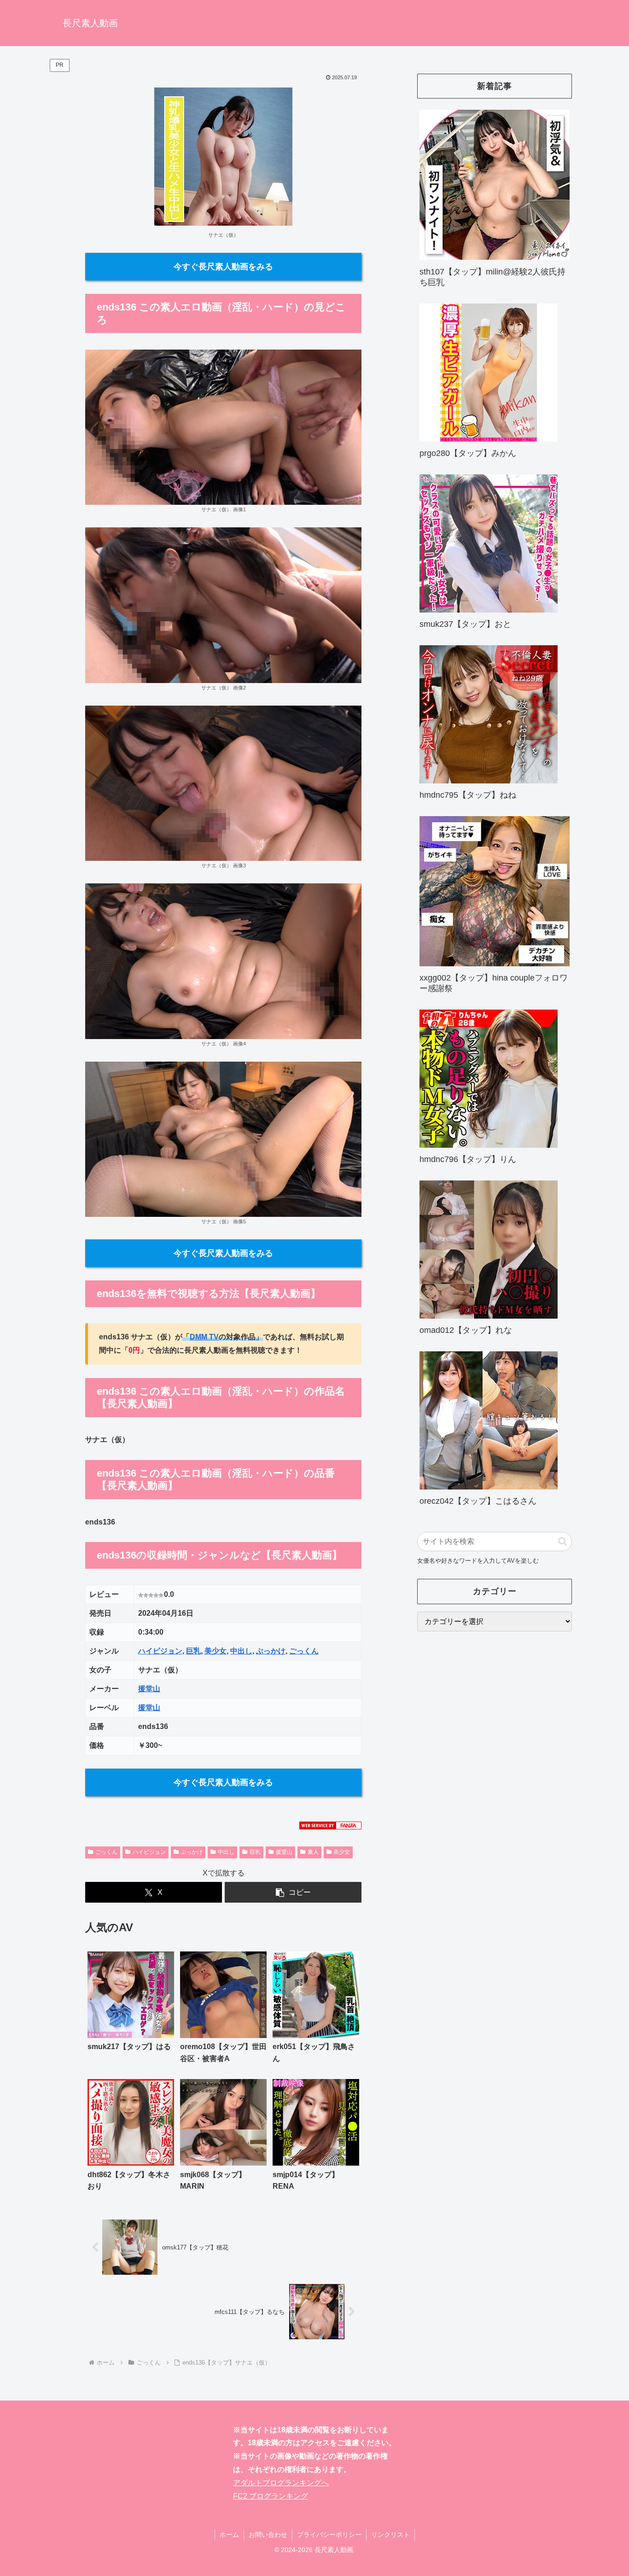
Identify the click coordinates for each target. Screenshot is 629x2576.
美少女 (215, 1651)
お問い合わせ (268, 2535)
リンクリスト (390, 2535)
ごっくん (304, 1651)
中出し (241, 1651)
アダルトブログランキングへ (281, 2483)
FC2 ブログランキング (271, 2496)
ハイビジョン (160, 1651)
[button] (293, 1892)
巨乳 (193, 1651)
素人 (313, 1852)
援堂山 (149, 1689)
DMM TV (204, 1337)
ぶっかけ (271, 1651)
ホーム (229, 2535)
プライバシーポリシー (329, 2535)
